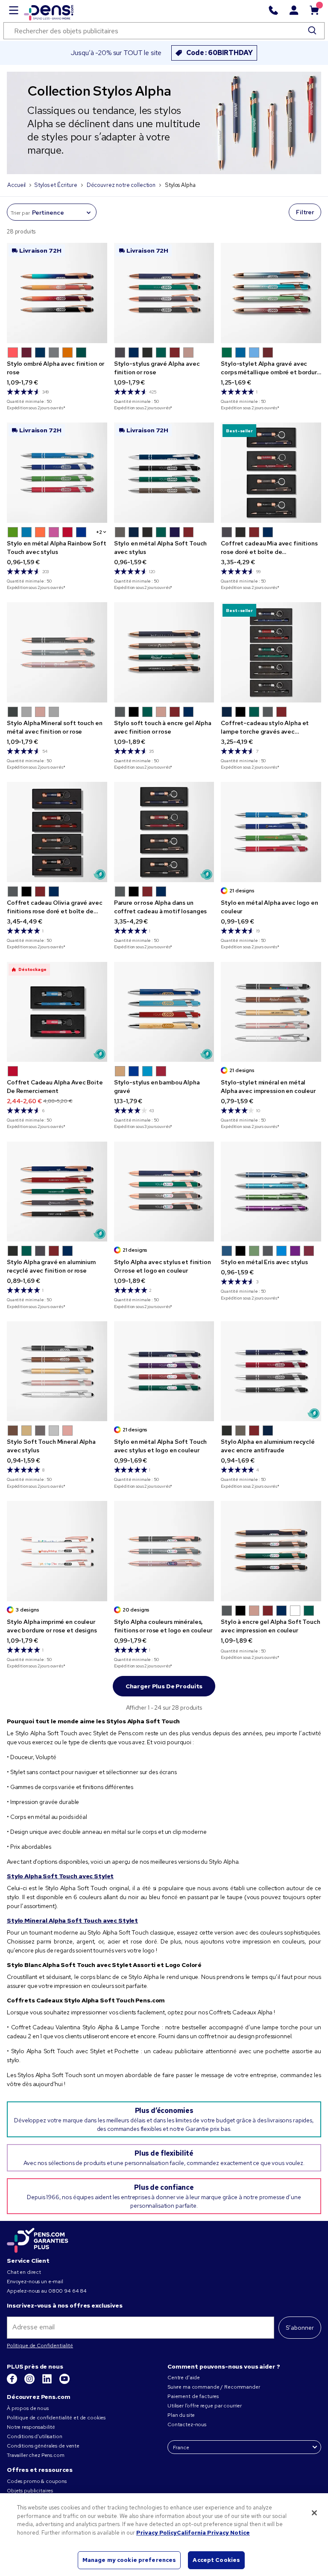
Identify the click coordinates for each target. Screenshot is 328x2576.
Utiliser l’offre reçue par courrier (205, 2406)
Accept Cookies (216, 2560)
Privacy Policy (157, 2533)
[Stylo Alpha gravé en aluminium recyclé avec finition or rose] (57, 1192)
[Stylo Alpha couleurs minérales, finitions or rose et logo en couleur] (164, 1551)
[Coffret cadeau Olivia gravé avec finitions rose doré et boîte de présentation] (57, 832)
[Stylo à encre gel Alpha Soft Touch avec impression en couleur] (271, 1551)
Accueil (16, 185)
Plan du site (181, 2415)
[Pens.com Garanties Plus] (38, 2240)
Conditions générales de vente (43, 2446)
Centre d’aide (184, 2378)
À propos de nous (28, 2408)
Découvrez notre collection (121, 185)
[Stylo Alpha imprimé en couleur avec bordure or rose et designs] (57, 1551)
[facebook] (13, 2382)
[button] (13, 353)
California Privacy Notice (213, 2533)
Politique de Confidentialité (40, 2346)
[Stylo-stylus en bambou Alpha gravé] (164, 1012)
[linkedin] (48, 2382)
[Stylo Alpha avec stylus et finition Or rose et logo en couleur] (164, 1192)
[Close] (314, 2513)
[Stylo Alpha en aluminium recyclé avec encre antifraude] (271, 1371)
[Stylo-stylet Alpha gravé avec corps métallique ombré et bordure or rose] (271, 293)
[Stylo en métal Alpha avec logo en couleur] (271, 832)
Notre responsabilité (31, 2427)
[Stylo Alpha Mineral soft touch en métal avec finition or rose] (57, 652)
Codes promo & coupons (37, 2481)
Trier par (20, 213)
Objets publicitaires (30, 2491)
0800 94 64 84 (67, 2291)
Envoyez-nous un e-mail (35, 2282)
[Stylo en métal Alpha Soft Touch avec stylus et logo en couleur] (164, 1371)
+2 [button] (99, 532)
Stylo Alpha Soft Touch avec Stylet (60, 1876)
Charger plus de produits (164, 1686)
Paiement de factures (193, 2396)
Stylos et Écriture (56, 185)
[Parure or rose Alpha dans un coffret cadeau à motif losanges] (164, 832)
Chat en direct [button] (24, 2272)
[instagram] (30, 2382)
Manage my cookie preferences (129, 2560)
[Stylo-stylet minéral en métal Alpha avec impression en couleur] (271, 1012)
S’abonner (300, 2328)
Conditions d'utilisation (35, 2436)
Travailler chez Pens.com (36, 2455)
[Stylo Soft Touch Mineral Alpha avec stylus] (57, 1371)
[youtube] (64, 2382)
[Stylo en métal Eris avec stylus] (271, 1192)
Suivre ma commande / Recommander (214, 2387)
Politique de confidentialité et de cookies (56, 2418)
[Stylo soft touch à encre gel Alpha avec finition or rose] (164, 652)
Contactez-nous (187, 2424)
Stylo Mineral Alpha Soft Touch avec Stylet (72, 1920)
